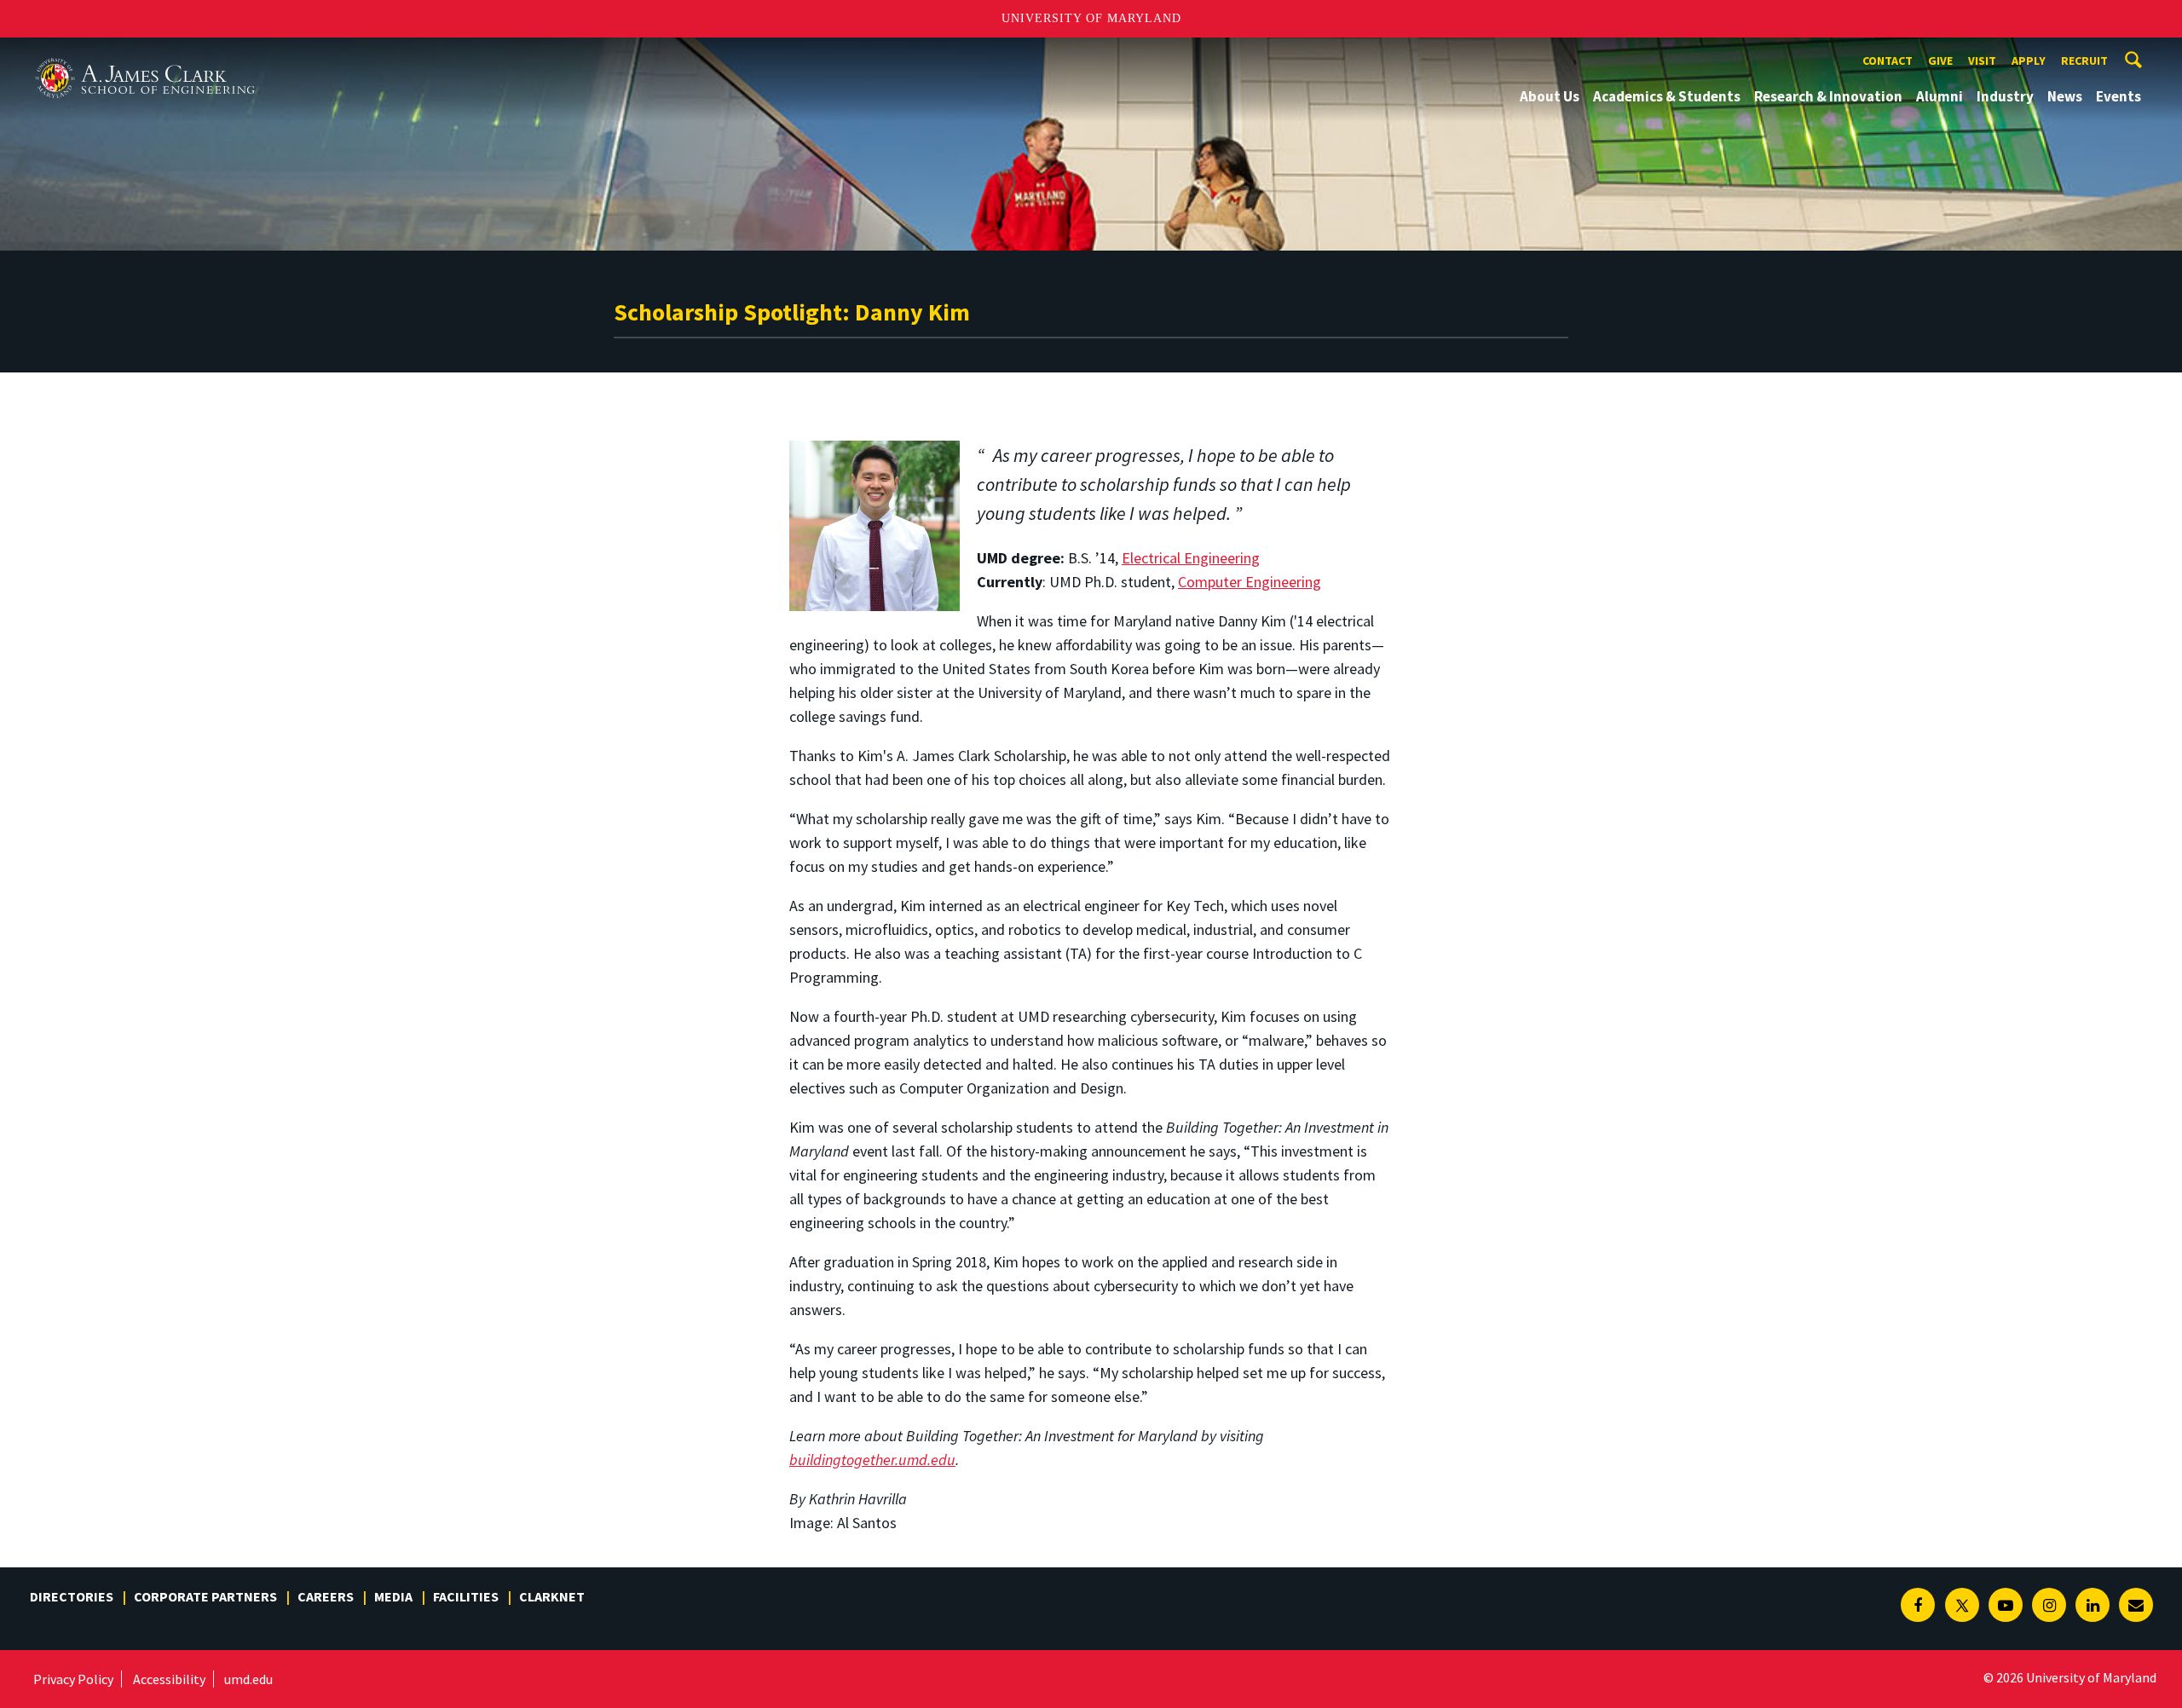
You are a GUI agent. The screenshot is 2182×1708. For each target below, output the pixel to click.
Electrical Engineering (1191, 558)
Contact (1888, 61)
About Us (1550, 96)
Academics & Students (1667, 96)
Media (393, 1596)
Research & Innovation (1828, 96)
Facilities (466, 1596)
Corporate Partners (205, 1596)
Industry (2005, 96)
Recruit (2084, 61)
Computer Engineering (1250, 582)
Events (2119, 96)
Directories (72, 1596)
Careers (326, 1596)
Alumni (1940, 96)
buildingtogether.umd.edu (872, 1460)
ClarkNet (552, 1596)
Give (1940, 61)
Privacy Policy (73, 1679)
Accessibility (169, 1679)
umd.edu (248, 1679)
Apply (2029, 61)
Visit (1982, 61)
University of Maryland (1091, 18)
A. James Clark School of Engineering (145, 53)
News (2065, 96)
